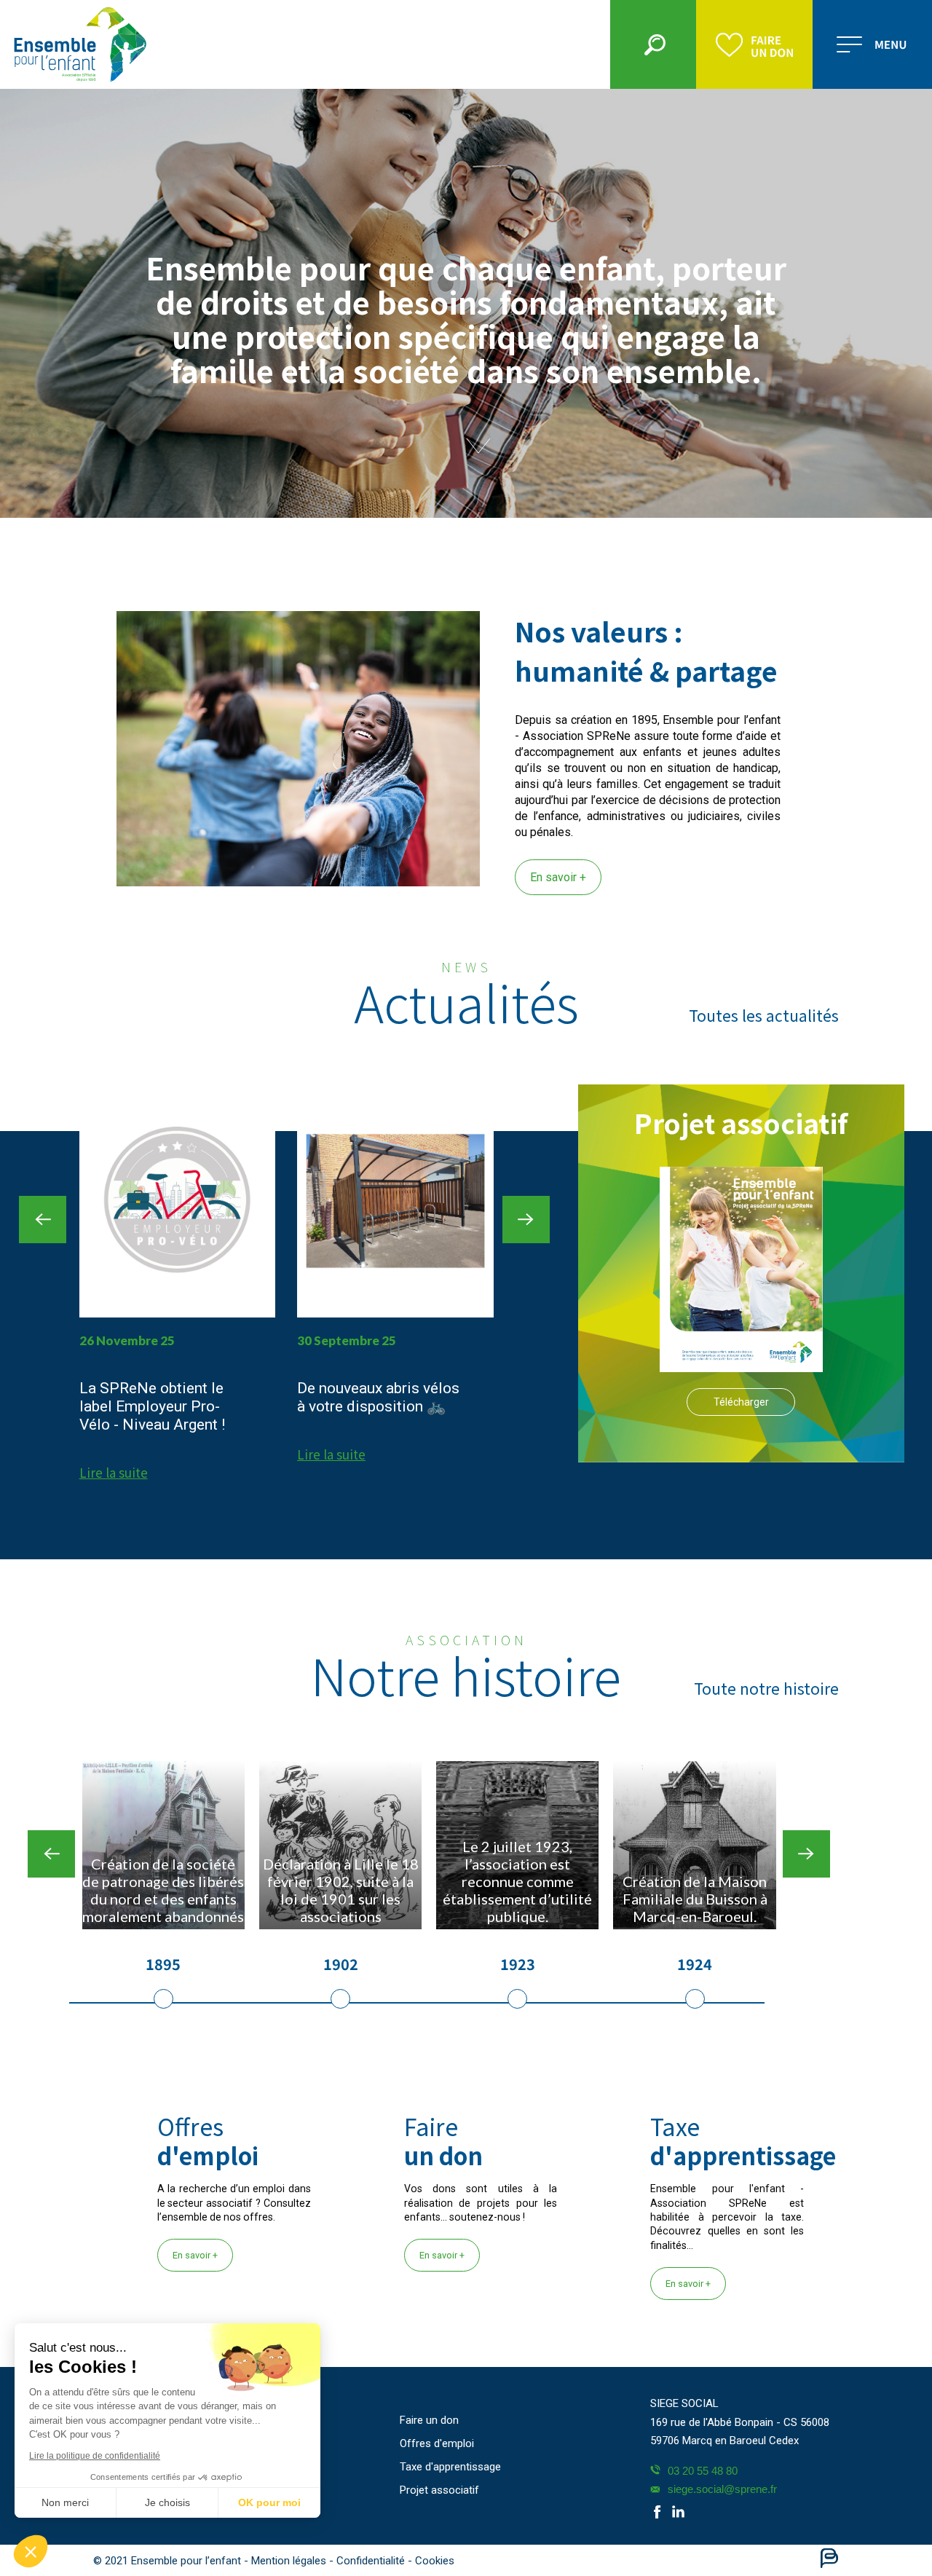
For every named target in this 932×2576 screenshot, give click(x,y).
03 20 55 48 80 (703, 2471)
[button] (31, 2551)
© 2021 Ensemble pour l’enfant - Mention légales (211, 2561)
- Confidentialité (368, 2561)
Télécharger (741, 1402)
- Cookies (431, 2561)
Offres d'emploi (437, 2443)
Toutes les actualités (764, 1015)
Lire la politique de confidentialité (95, 2456)
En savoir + (558, 877)
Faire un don (429, 2420)
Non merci (65, 2502)
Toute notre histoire (766, 1688)
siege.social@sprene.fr (722, 2489)
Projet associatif (439, 2490)
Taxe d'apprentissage (450, 2467)
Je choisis (167, 2502)
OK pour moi (269, 2502)
